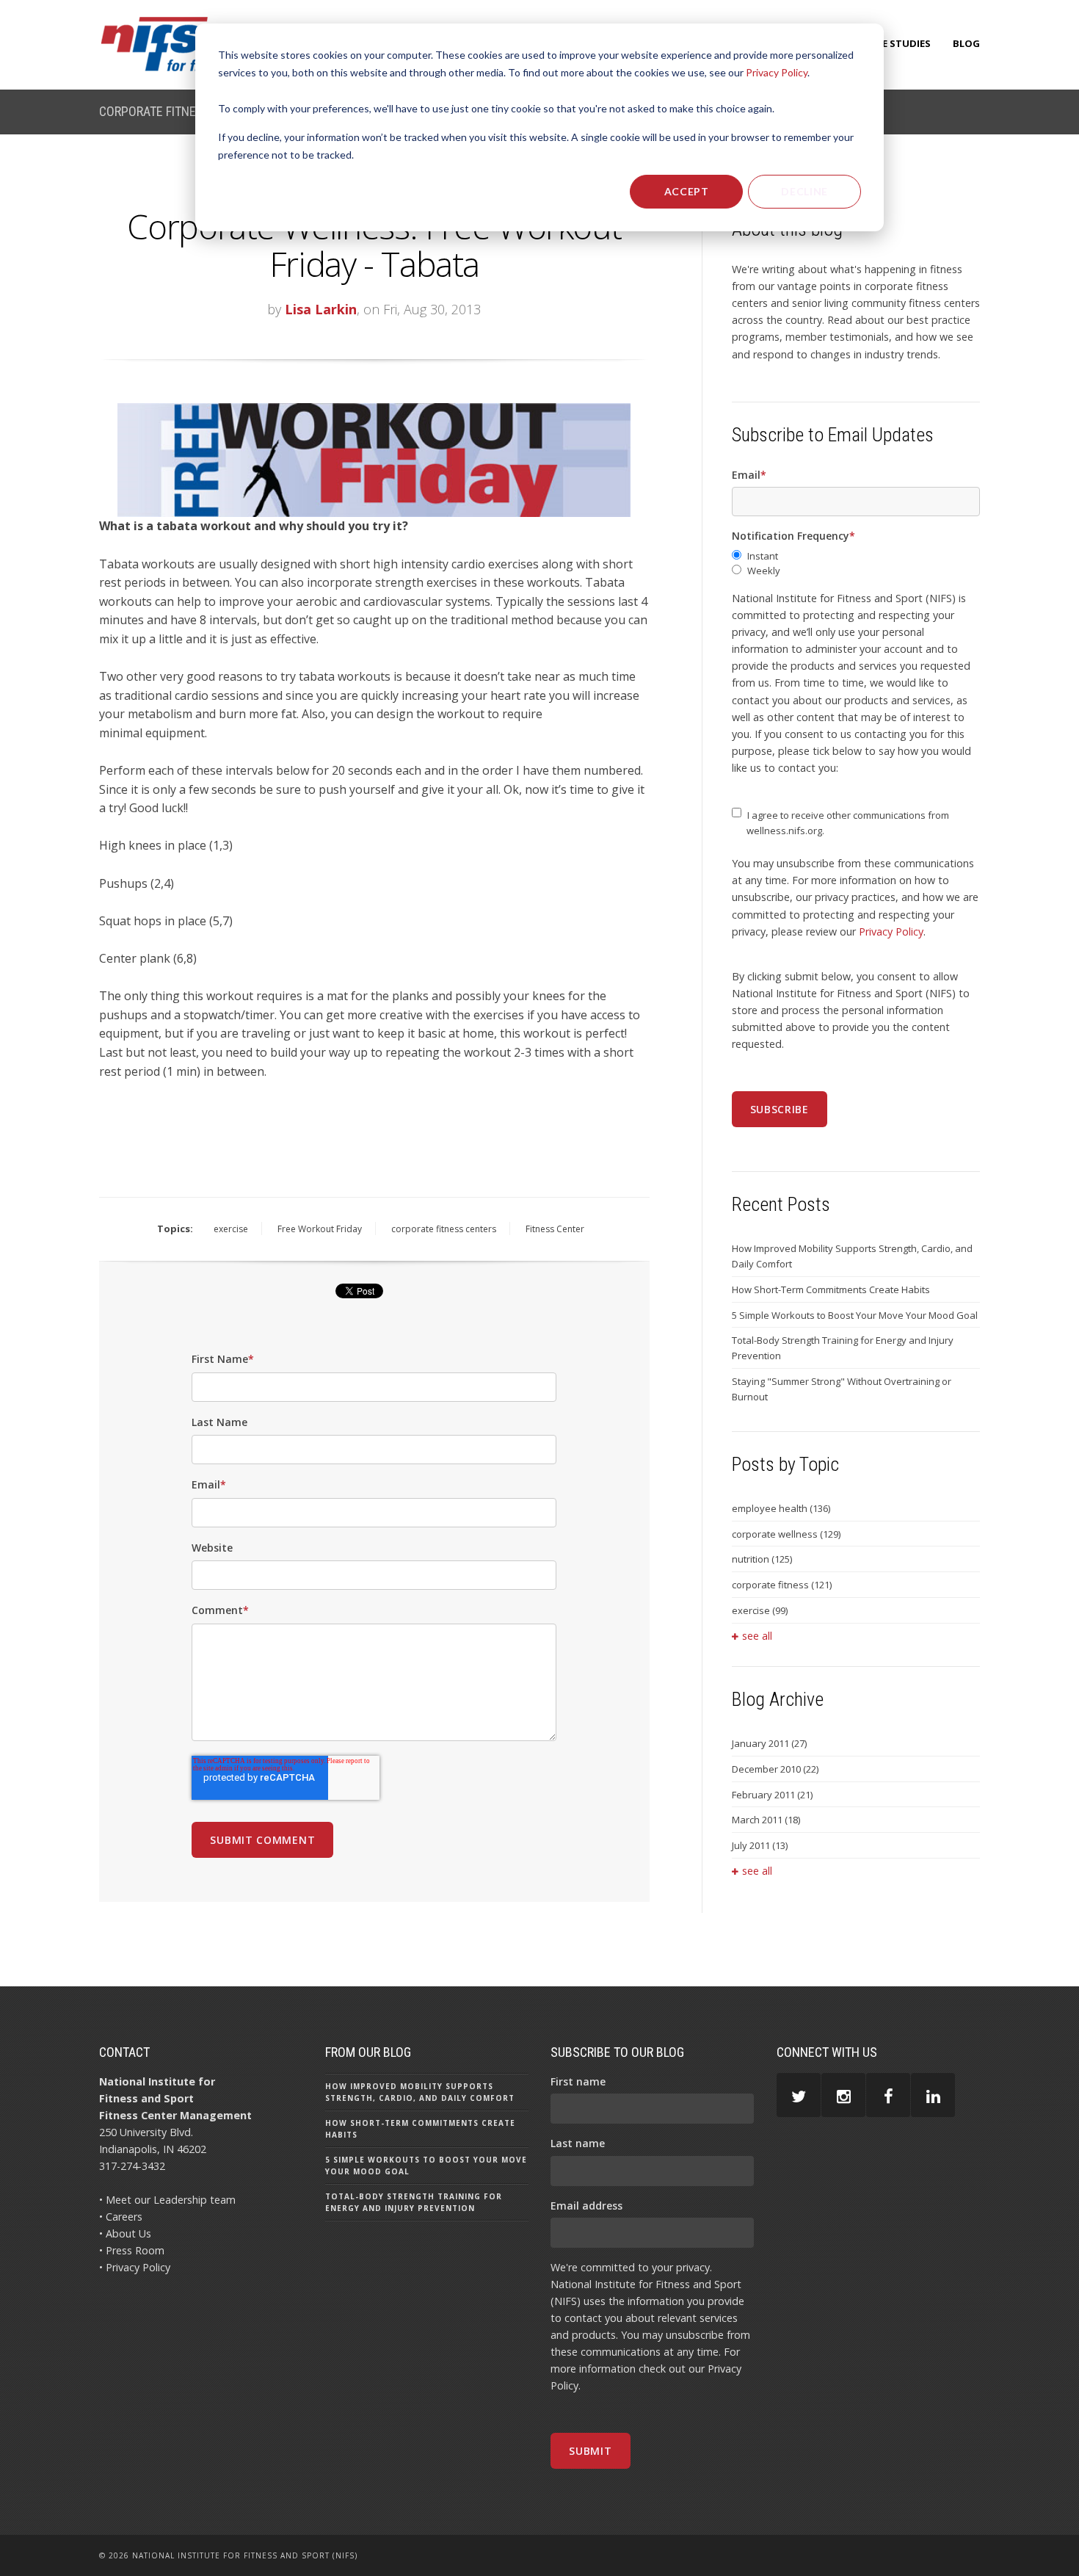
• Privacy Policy (135, 2267)
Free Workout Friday (320, 1229)
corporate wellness (786, 1534)
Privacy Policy (777, 72)
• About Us (125, 2233)
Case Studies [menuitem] (897, 43)
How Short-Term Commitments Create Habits (831, 1289)
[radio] (856, 556)
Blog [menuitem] (966, 43)
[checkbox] (856, 564)
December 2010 (775, 1769)
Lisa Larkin (321, 309)
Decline (804, 191)
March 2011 (766, 1820)
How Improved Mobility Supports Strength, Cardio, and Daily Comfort (852, 1256)
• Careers (121, 2217)
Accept (687, 191)
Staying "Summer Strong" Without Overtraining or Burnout (842, 1389)
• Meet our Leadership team (167, 2200)
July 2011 (760, 1845)
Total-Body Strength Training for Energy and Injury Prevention (843, 1348)
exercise (231, 1229)
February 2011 (772, 1795)
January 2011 (769, 1743)
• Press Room (132, 2250)
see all (757, 1636)
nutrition (762, 1559)
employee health (781, 1508)
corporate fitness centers (444, 1229)
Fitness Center (555, 1229)
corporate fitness (782, 1585)
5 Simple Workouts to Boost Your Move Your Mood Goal (855, 1315)
